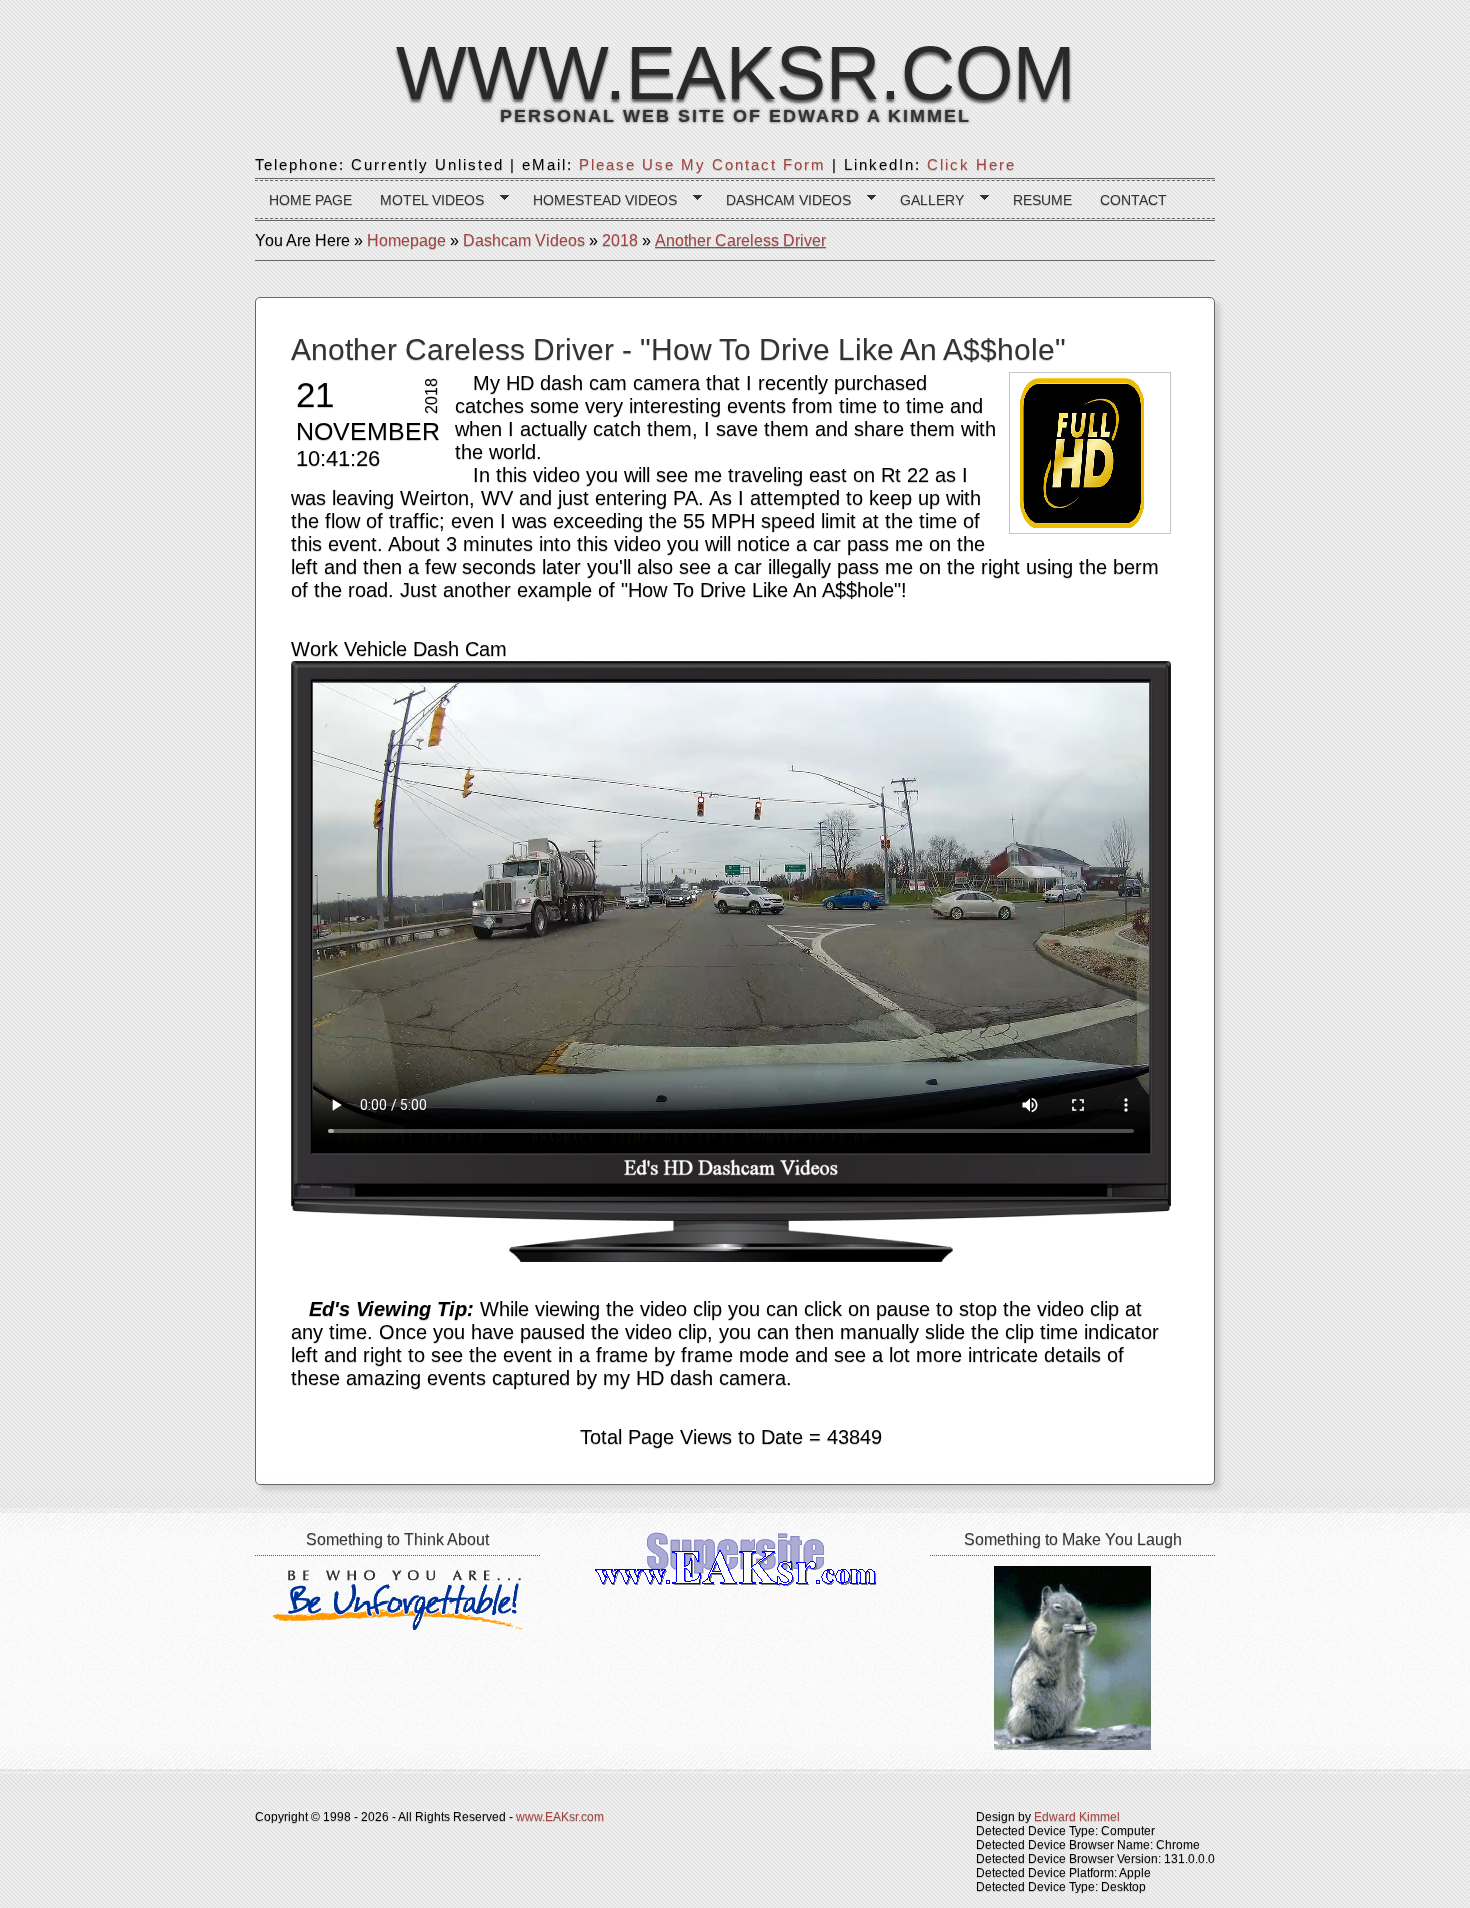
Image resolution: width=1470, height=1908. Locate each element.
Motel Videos (425, 200)
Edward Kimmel (1077, 1817)
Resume (1042, 200)
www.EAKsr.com (735, 73)
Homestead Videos (598, 200)
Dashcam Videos (781, 200)
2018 (620, 240)
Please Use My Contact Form (702, 164)
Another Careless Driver (740, 240)
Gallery (925, 200)
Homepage (406, 240)
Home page (310, 200)
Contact (1133, 200)
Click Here (971, 164)
